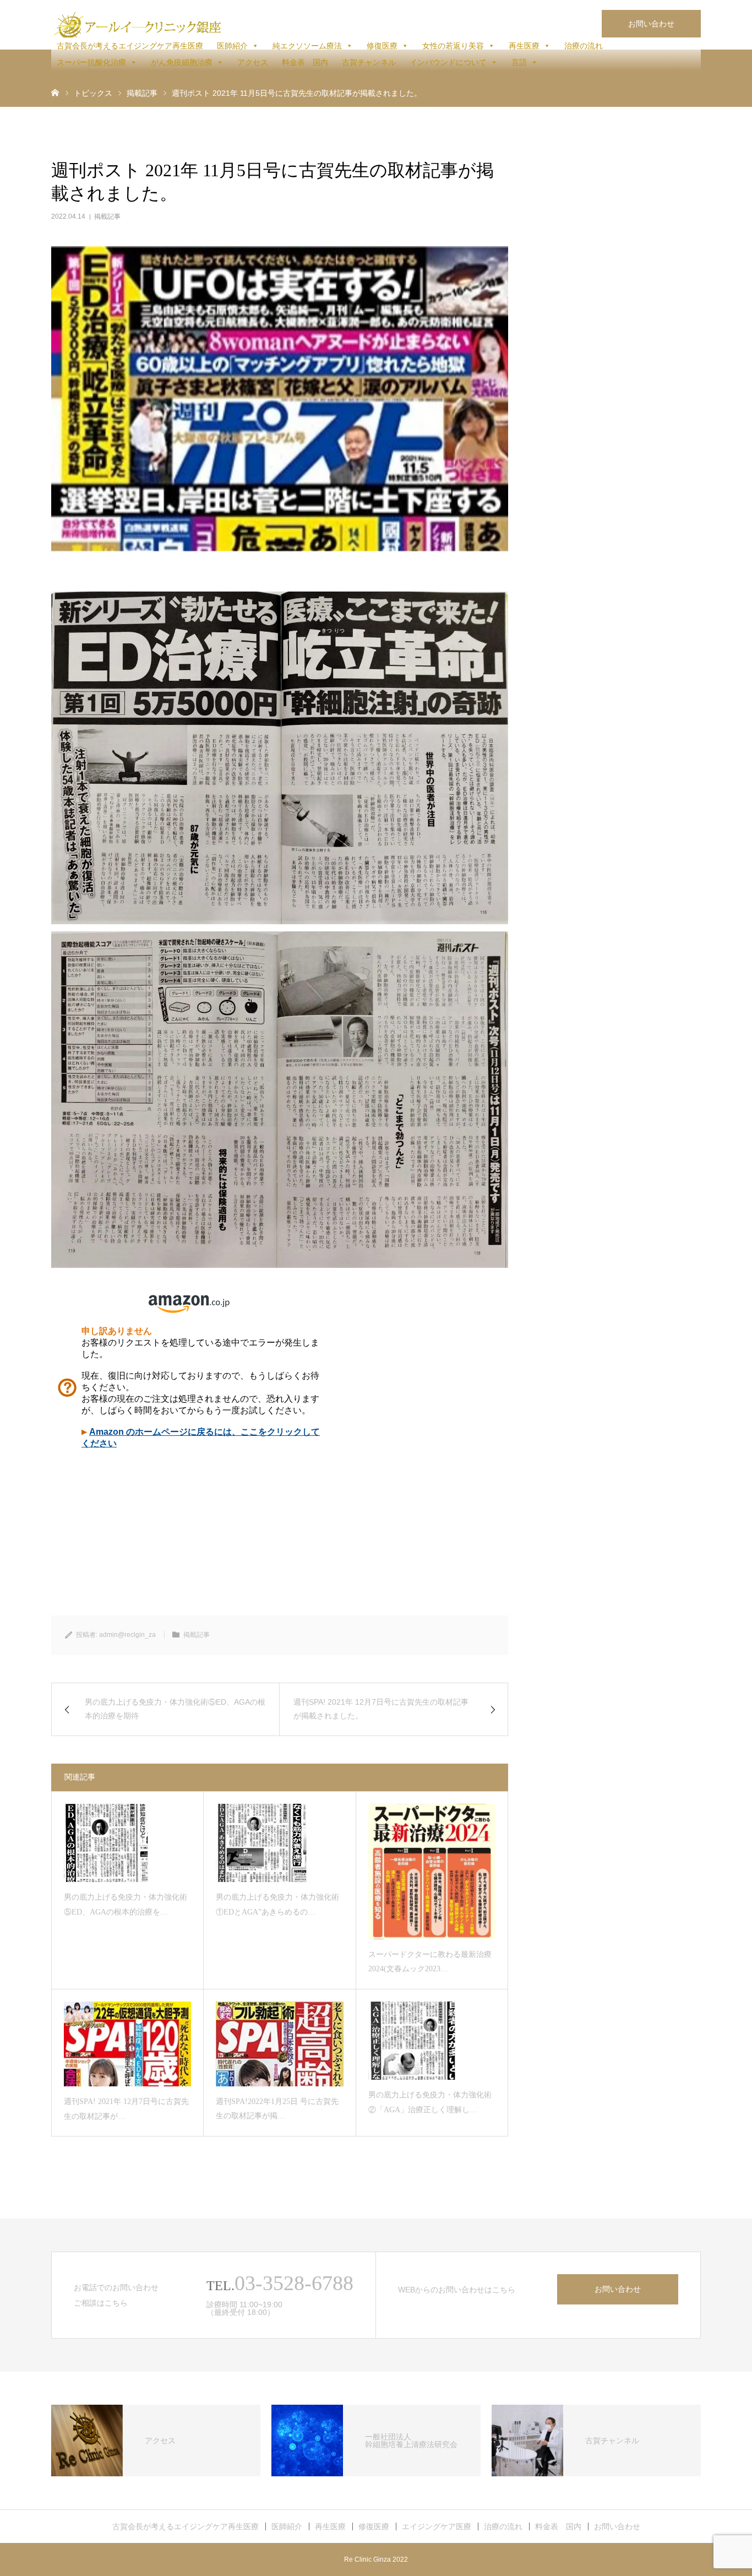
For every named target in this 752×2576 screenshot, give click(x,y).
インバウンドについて (448, 62)
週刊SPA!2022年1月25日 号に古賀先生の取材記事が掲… (277, 2109)
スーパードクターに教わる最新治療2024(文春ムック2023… (430, 1962)
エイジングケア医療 (437, 2526)
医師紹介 (232, 46)
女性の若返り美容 (453, 46)
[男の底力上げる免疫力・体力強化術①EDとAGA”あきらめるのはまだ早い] (279, 1843)
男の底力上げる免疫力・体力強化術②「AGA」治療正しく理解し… (430, 2102)
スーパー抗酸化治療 (91, 62)
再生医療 (524, 46)
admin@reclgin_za (127, 1635)
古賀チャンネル (369, 62)
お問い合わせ (651, 24)
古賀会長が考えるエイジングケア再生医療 (130, 46)
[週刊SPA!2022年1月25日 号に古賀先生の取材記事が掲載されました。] (279, 2044)
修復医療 (382, 46)
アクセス (253, 62)
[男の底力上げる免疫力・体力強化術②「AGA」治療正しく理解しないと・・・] (432, 2041)
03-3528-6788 (294, 2283)
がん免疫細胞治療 (182, 62)
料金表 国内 (305, 62)
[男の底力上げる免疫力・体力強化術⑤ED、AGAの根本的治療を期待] (127, 1843)
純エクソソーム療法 (307, 46)
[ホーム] (55, 92)
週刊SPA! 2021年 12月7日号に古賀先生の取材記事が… (126, 2109)
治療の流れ (584, 46)
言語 (519, 62)
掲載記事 (107, 216)
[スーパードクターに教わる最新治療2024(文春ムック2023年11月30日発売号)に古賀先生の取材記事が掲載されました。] (432, 1872)
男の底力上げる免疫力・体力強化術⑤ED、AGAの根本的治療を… (126, 1905)
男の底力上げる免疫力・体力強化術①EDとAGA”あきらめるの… (277, 1905)
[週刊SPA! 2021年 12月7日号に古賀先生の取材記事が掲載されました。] (127, 2044)
